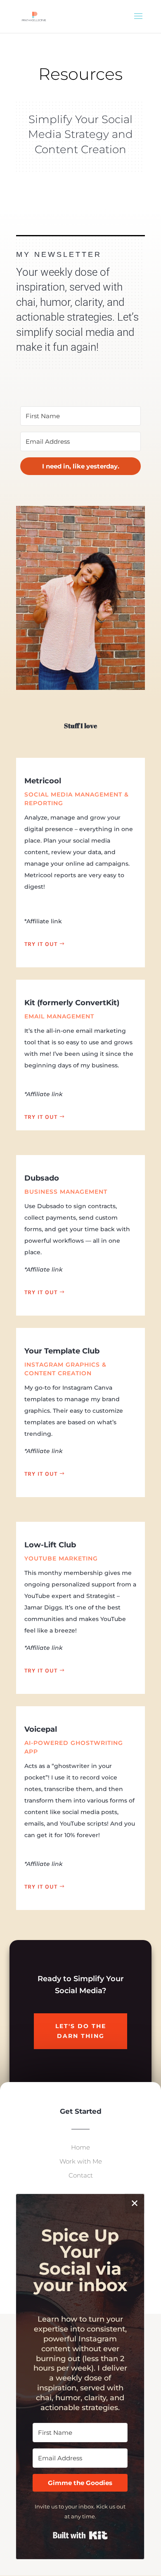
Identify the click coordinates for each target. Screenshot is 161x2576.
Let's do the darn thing (81, 2031)
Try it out (41, 944)
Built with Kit (80, 2535)
